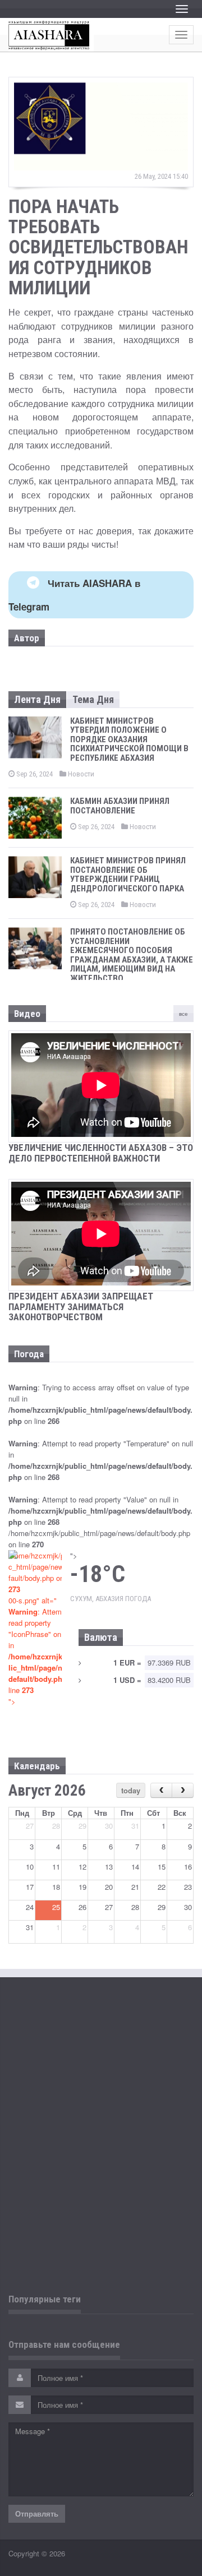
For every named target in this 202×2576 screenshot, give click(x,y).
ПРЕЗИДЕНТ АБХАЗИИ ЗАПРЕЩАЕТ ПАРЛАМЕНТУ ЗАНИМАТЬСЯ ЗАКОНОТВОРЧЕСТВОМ (81, 1307)
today (131, 1790)
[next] (183, 1790)
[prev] (161, 1790)
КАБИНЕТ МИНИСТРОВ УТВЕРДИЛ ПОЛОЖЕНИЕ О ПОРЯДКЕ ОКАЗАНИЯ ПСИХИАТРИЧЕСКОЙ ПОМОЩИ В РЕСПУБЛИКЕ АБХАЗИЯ (129, 739)
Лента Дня (37, 699)
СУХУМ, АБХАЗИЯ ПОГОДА (111, 1599)
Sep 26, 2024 (34, 774)
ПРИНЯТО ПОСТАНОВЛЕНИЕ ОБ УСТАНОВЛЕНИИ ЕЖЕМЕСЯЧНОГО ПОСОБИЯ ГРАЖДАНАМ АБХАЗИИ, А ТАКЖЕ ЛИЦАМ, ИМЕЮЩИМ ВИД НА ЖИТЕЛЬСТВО (132, 955)
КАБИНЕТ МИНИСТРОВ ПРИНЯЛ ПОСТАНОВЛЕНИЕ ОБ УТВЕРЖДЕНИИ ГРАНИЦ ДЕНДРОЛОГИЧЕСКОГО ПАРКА (128, 875)
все (183, 1014)
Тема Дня (93, 699)
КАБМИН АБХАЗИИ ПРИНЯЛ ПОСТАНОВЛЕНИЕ (120, 806)
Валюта (101, 1637)
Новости (80, 774)
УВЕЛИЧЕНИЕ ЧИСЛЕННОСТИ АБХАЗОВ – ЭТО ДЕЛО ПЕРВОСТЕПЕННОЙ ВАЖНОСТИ (101, 1153)
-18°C (98, 1574)
